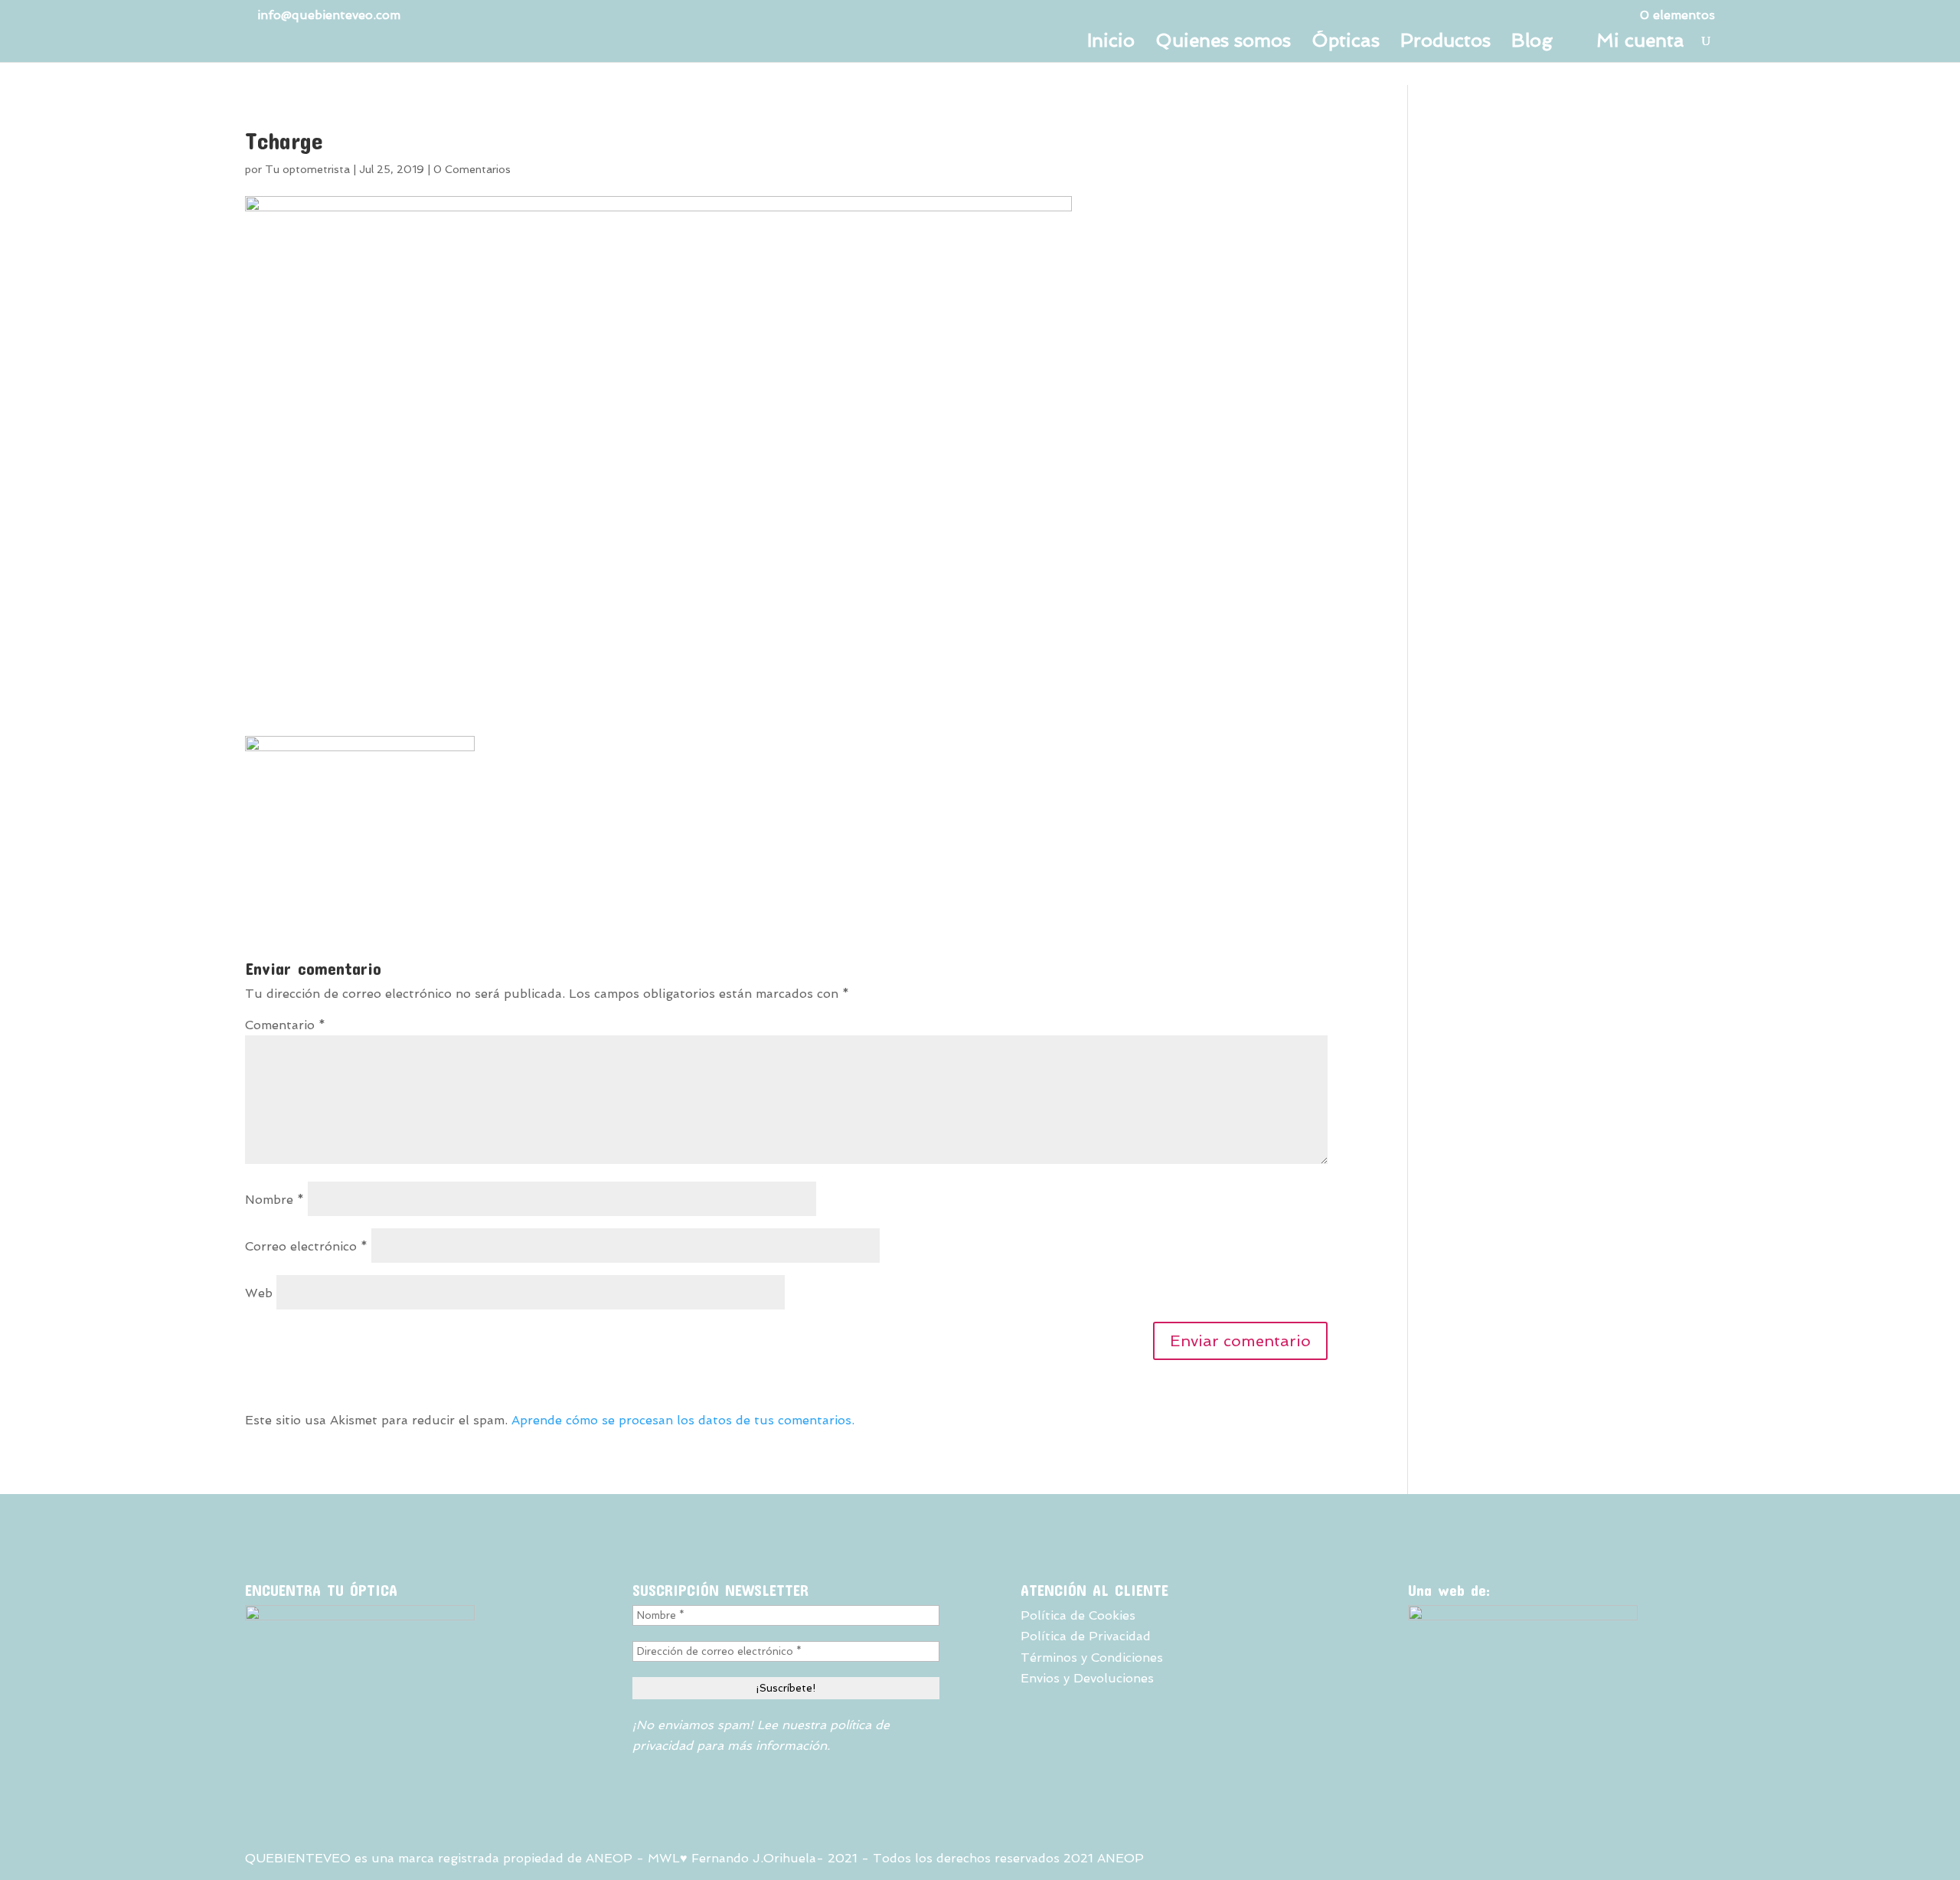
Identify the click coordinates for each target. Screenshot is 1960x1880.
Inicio (1111, 43)
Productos (1445, 43)
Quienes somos (1223, 43)
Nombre (274, 1200)
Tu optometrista (307, 169)
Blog (1532, 43)
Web (259, 1293)
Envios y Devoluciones (1087, 1678)
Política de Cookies (1078, 1615)
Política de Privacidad (1086, 1636)
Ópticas (1346, 43)
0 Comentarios (472, 169)
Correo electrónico (306, 1246)
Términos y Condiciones (1092, 1658)
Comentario (285, 1025)
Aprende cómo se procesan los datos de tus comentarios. (683, 1420)
